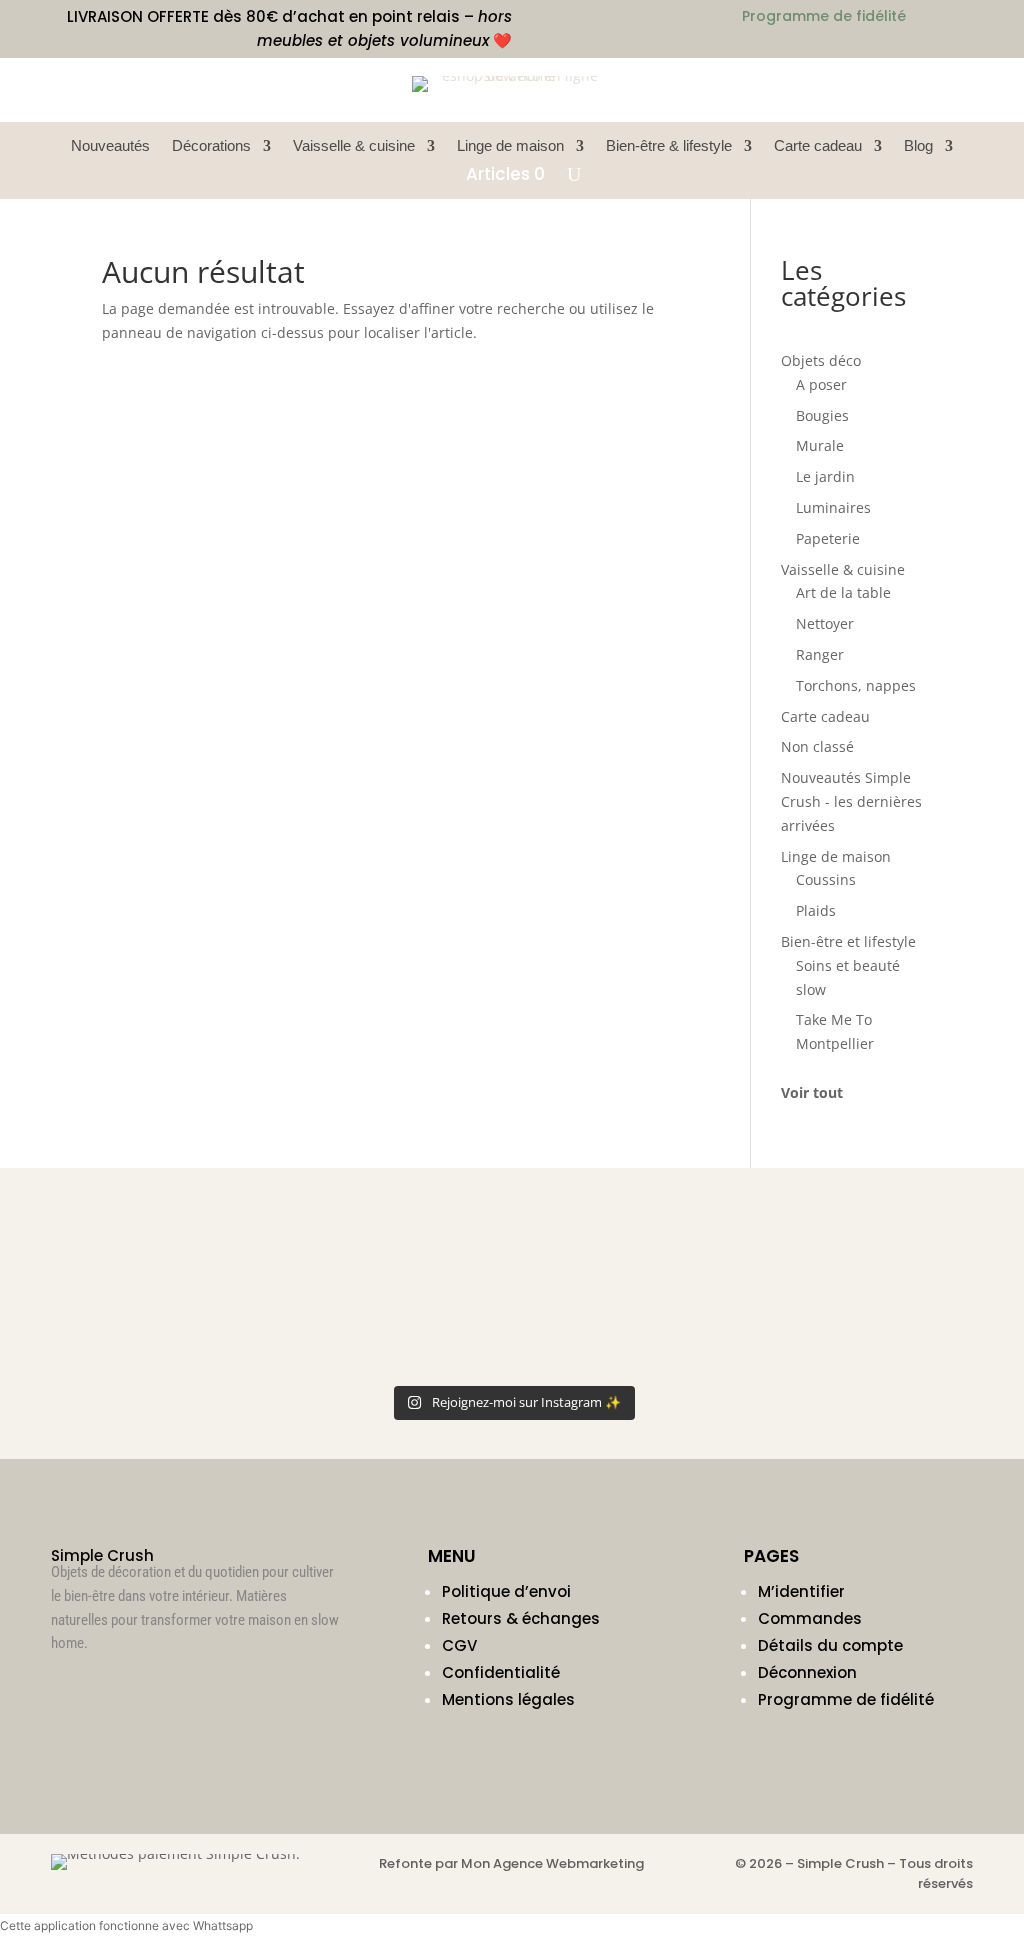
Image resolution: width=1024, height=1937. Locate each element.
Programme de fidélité (846, 1699)
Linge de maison (510, 146)
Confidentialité (501, 1672)
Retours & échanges (521, 1618)
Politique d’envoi (506, 1591)
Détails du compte (830, 1645)
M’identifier (801, 1591)
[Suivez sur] (957, 90)
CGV (459, 1645)
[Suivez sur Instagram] (67, 1686)
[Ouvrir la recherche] (574, 174)
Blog (918, 146)
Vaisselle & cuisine (354, 146)
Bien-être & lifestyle (669, 146)
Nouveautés (110, 146)
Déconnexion (807, 1672)
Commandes (810, 1618)
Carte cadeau (818, 146)
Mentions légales (508, 1699)
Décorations (211, 146)
